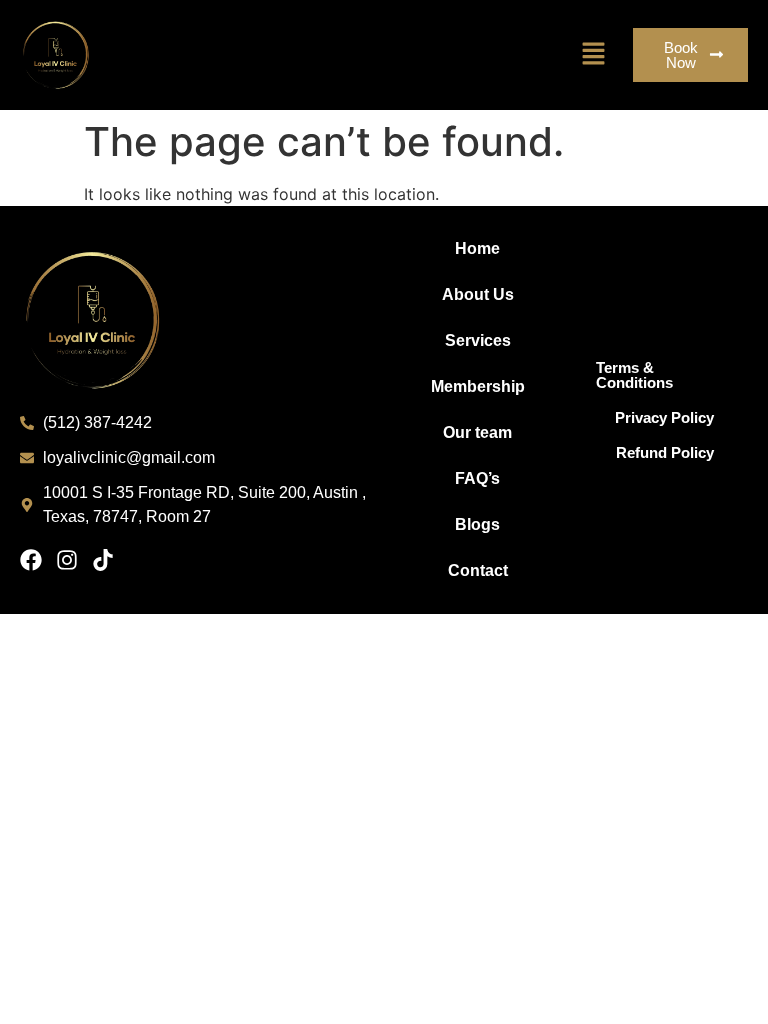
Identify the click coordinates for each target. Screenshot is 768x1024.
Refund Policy (665, 452)
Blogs (477, 524)
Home (477, 248)
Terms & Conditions (634, 375)
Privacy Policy (664, 417)
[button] (593, 54)
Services (478, 340)
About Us (478, 294)
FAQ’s (477, 478)
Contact (478, 570)
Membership (478, 386)
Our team (477, 432)
